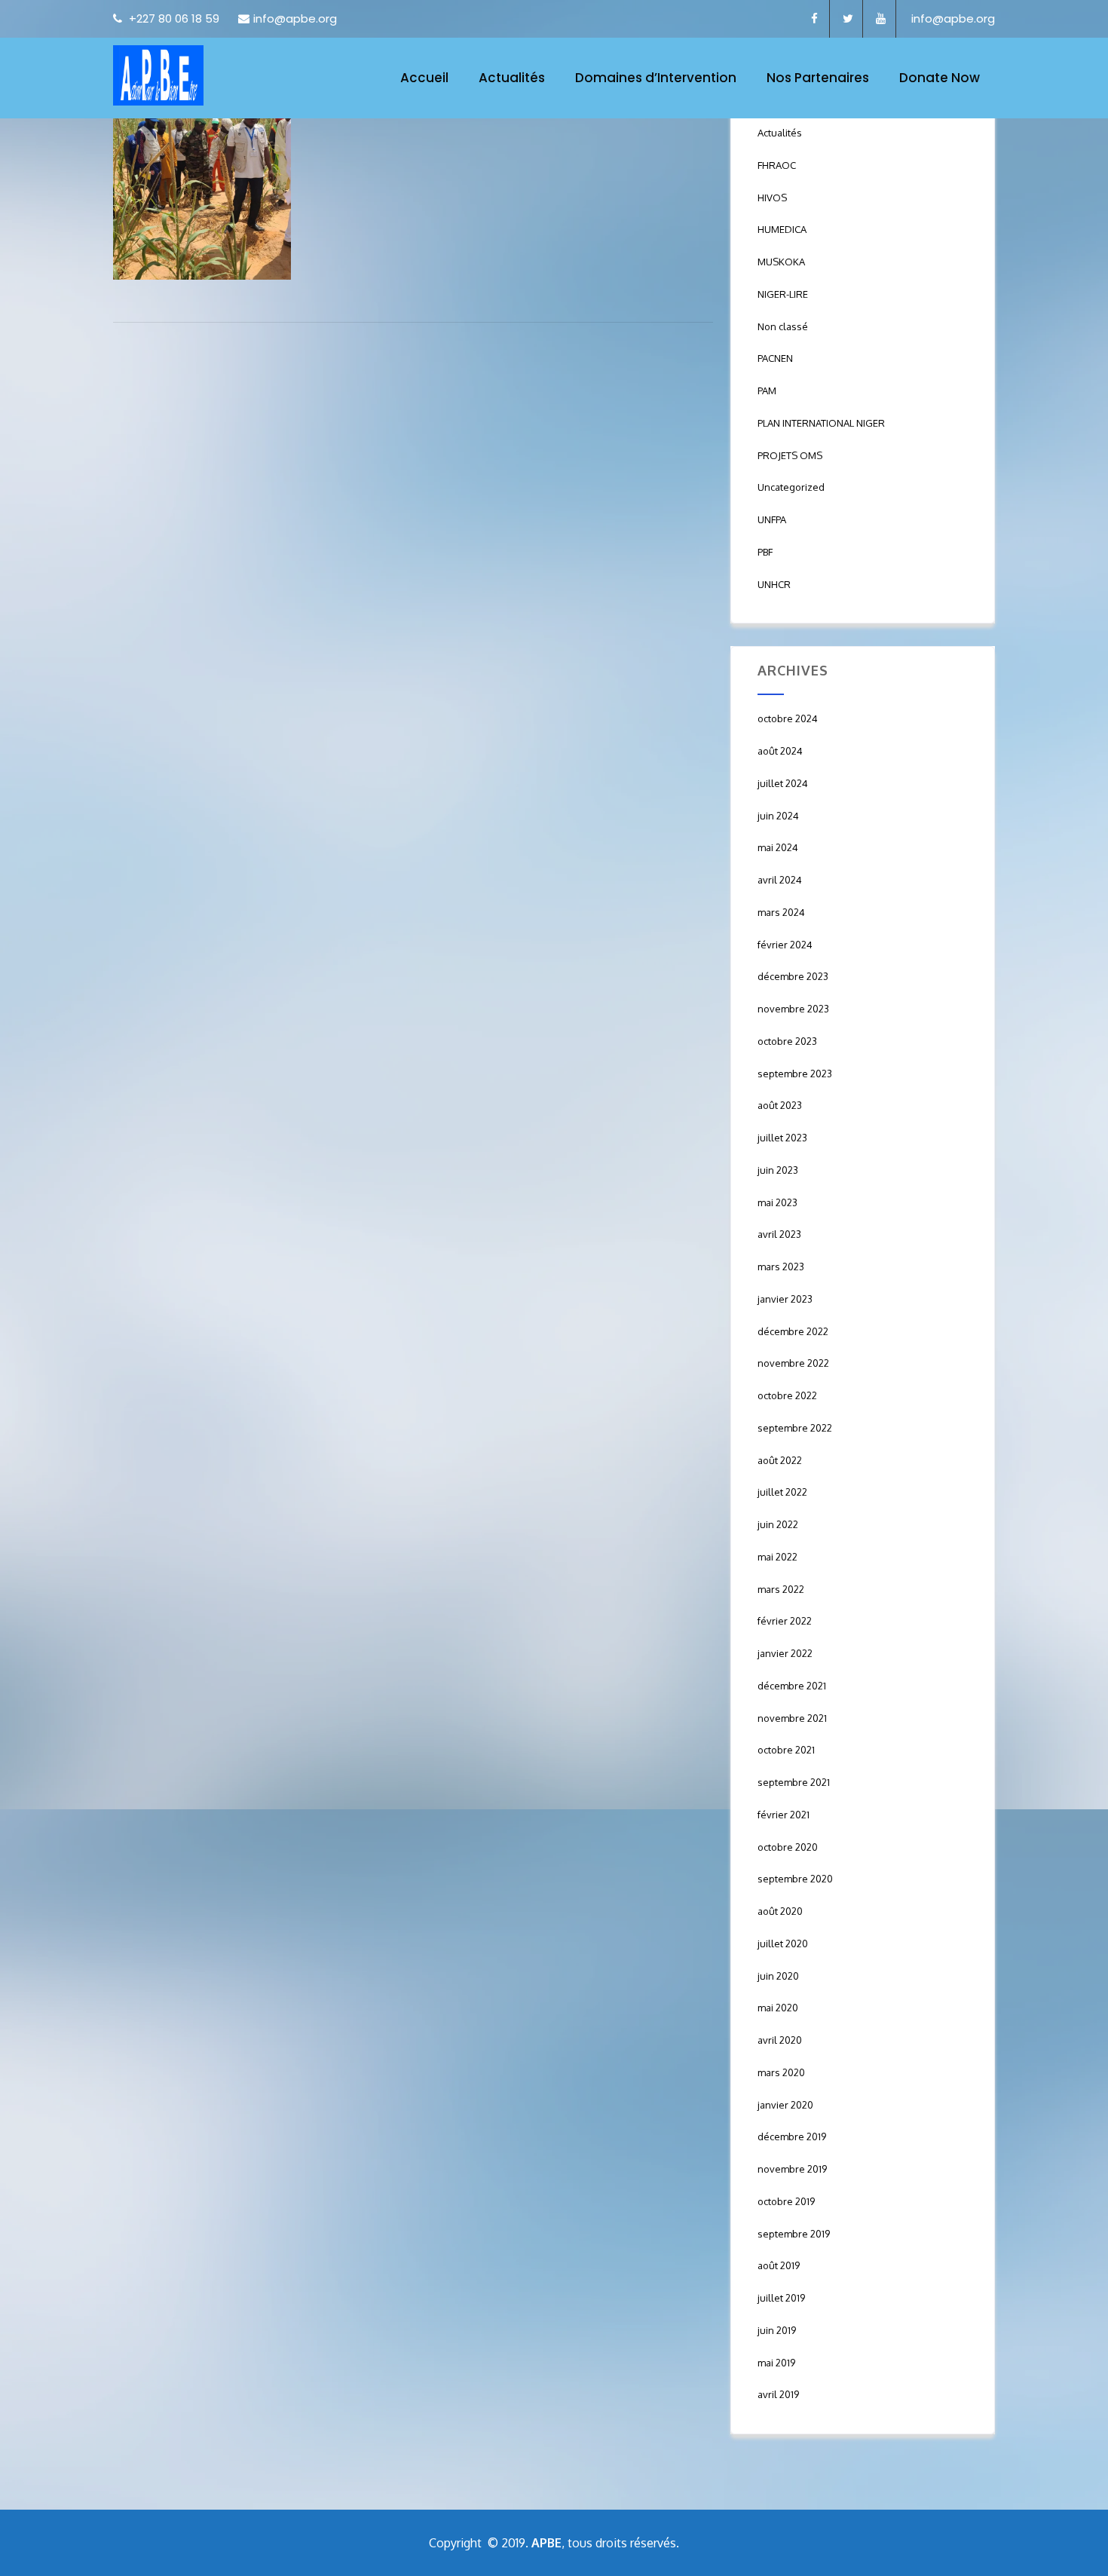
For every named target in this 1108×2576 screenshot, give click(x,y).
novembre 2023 (793, 1009)
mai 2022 (777, 1557)
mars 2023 (781, 1267)
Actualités (512, 78)
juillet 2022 (782, 1492)
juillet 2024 (783, 783)
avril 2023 (779, 1234)
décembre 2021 (792, 1686)
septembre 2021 (794, 1782)
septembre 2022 (795, 1428)
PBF (765, 552)
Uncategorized (791, 487)
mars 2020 (781, 2072)
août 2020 (780, 1911)
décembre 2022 (793, 1331)
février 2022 (785, 1621)
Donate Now (940, 78)
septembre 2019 (794, 2234)
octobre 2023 (787, 1041)
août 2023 (780, 1105)
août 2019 (779, 2265)
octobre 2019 (786, 2201)
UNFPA (772, 519)
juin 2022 (778, 1524)
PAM (767, 391)
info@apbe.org (295, 18)
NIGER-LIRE (783, 294)
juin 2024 (778, 816)
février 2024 (785, 945)
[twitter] (848, 19)
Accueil (424, 78)
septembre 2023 (795, 1074)
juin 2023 (778, 1170)
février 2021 (784, 1815)
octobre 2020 (788, 1847)
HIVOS (772, 198)
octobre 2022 (787, 1395)
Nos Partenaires (818, 78)
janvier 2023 (785, 1299)
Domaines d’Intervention (656, 78)
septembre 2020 (795, 1879)
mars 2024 (781, 912)
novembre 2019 (792, 2169)
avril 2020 (780, 2040)
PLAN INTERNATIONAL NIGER (821, 423)
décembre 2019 (792, 2136)
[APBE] (158, 75)
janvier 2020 (785, 2105)
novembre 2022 (793, 1363)
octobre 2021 (786, 1750)
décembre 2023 (793, 976)
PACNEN (775, 358)
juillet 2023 (782, 1138)
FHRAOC (777, 165)
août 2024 (780, 751)
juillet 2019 (781, 2298)
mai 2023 (777, 1202)
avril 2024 (780, 880)
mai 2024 (778, 847)
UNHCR (774, 584)
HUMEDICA (782, 229)
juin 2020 (778, 1976)
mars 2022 (781, 1589)
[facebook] (815, 19)
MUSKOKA (781, 262)
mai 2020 (778, 2008)
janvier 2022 (785, 1653)
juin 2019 (777, 2330)
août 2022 (780, 1460)
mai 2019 (776, 2363)
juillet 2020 (783, 1943)
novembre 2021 (792, 1718)
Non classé (783, 326)
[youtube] (881, 19)
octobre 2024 (788, 718)
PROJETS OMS (790, 455)
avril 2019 (778, 2394)
